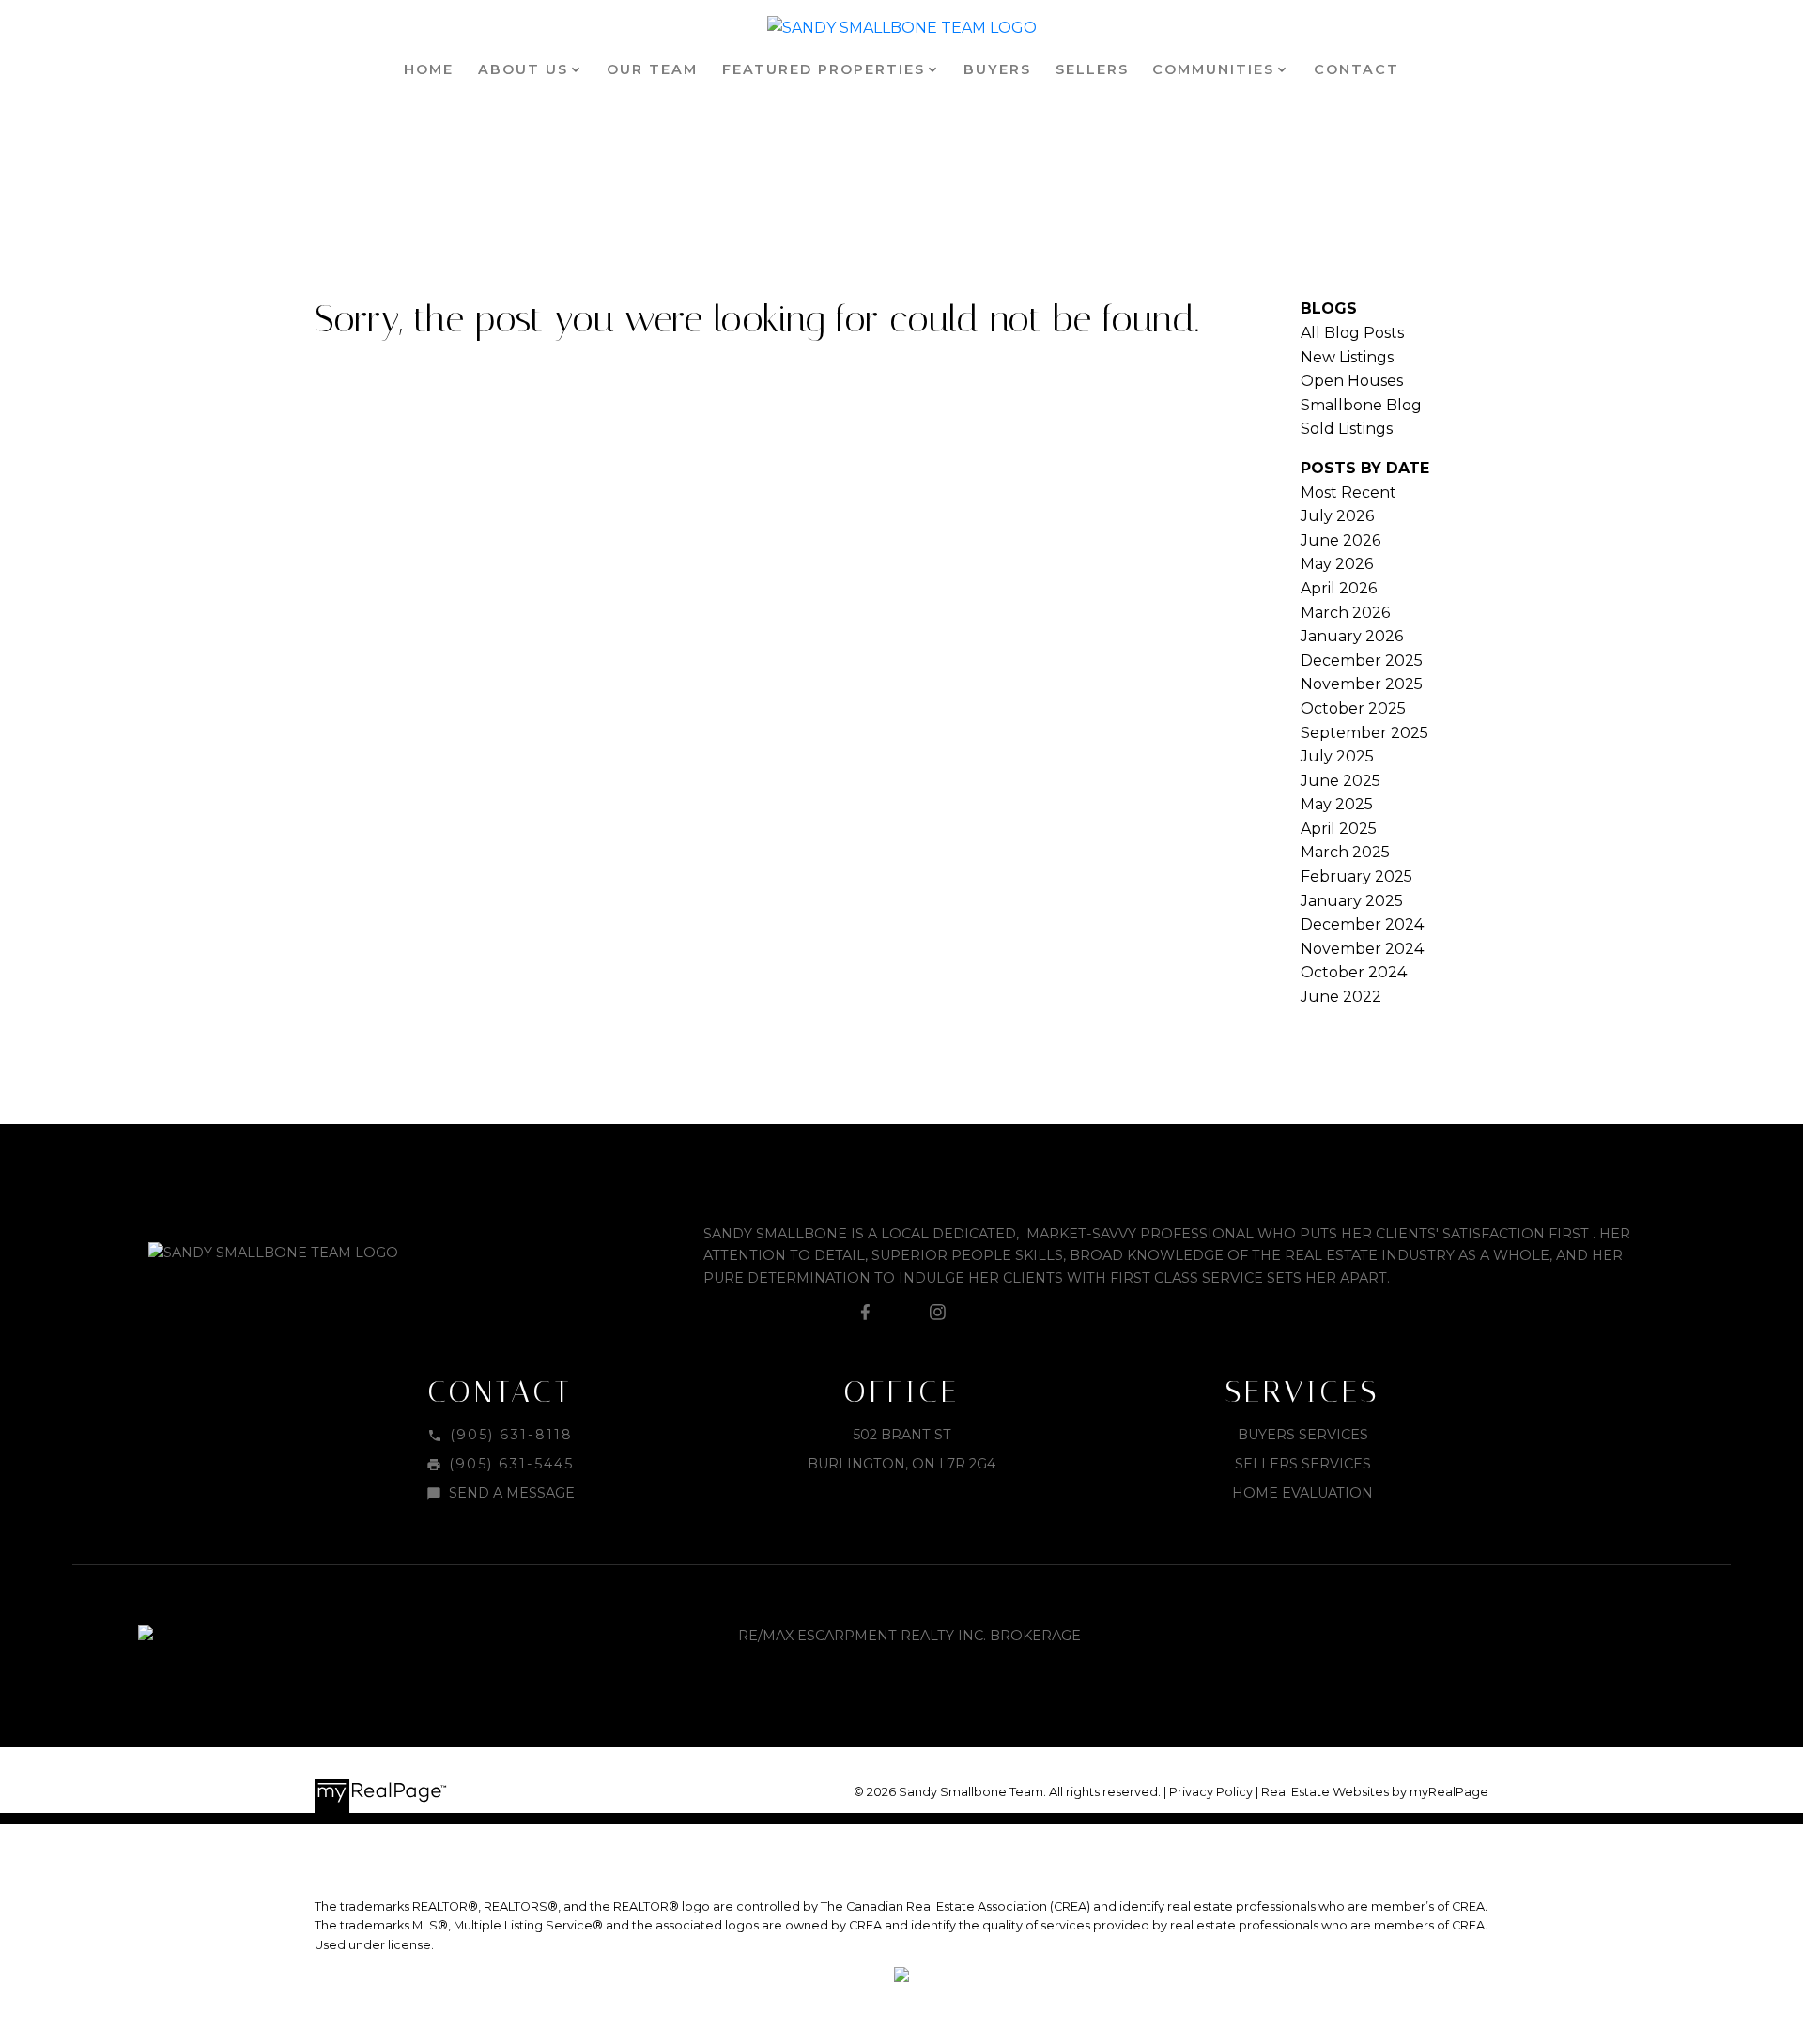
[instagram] (937, 1313)
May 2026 (1337, 564)
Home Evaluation (1302, 1493)
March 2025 (1345, 852)
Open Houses (1352, 381)
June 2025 (1341, 781)
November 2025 (1362, 684)
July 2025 (1337, 756)
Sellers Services (1303, 1464)
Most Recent (1348, 492)
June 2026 (1341, 540)
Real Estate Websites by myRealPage (1375, 1792)
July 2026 (1337, 516)
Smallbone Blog (1361, 405)
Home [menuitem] (429, 69)
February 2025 (1356, 876)
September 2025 (1364, 733)
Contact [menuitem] (1356, 69)
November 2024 (1362, 949)
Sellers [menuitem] (1092, 69)
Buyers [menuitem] (997, 69)
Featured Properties (824, 69)
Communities (1213, 69)
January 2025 (1352, 901)
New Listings (1347, 357)
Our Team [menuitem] (652, 69)
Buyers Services (1303, 1435)
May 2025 (1337, 804)
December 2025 (1362, 661)
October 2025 (1353, 708)
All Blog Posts (1352, 333)
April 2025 (1339, 829)
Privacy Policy (1211, 1792)
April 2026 (1339, 588)
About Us (523, 69)
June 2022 (1341, 997)
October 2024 (1354, 972)
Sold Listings (1347, 429)
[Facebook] (866, 1313)
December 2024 (1362, 924)
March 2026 (1345, 613)
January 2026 (1352, 636)
